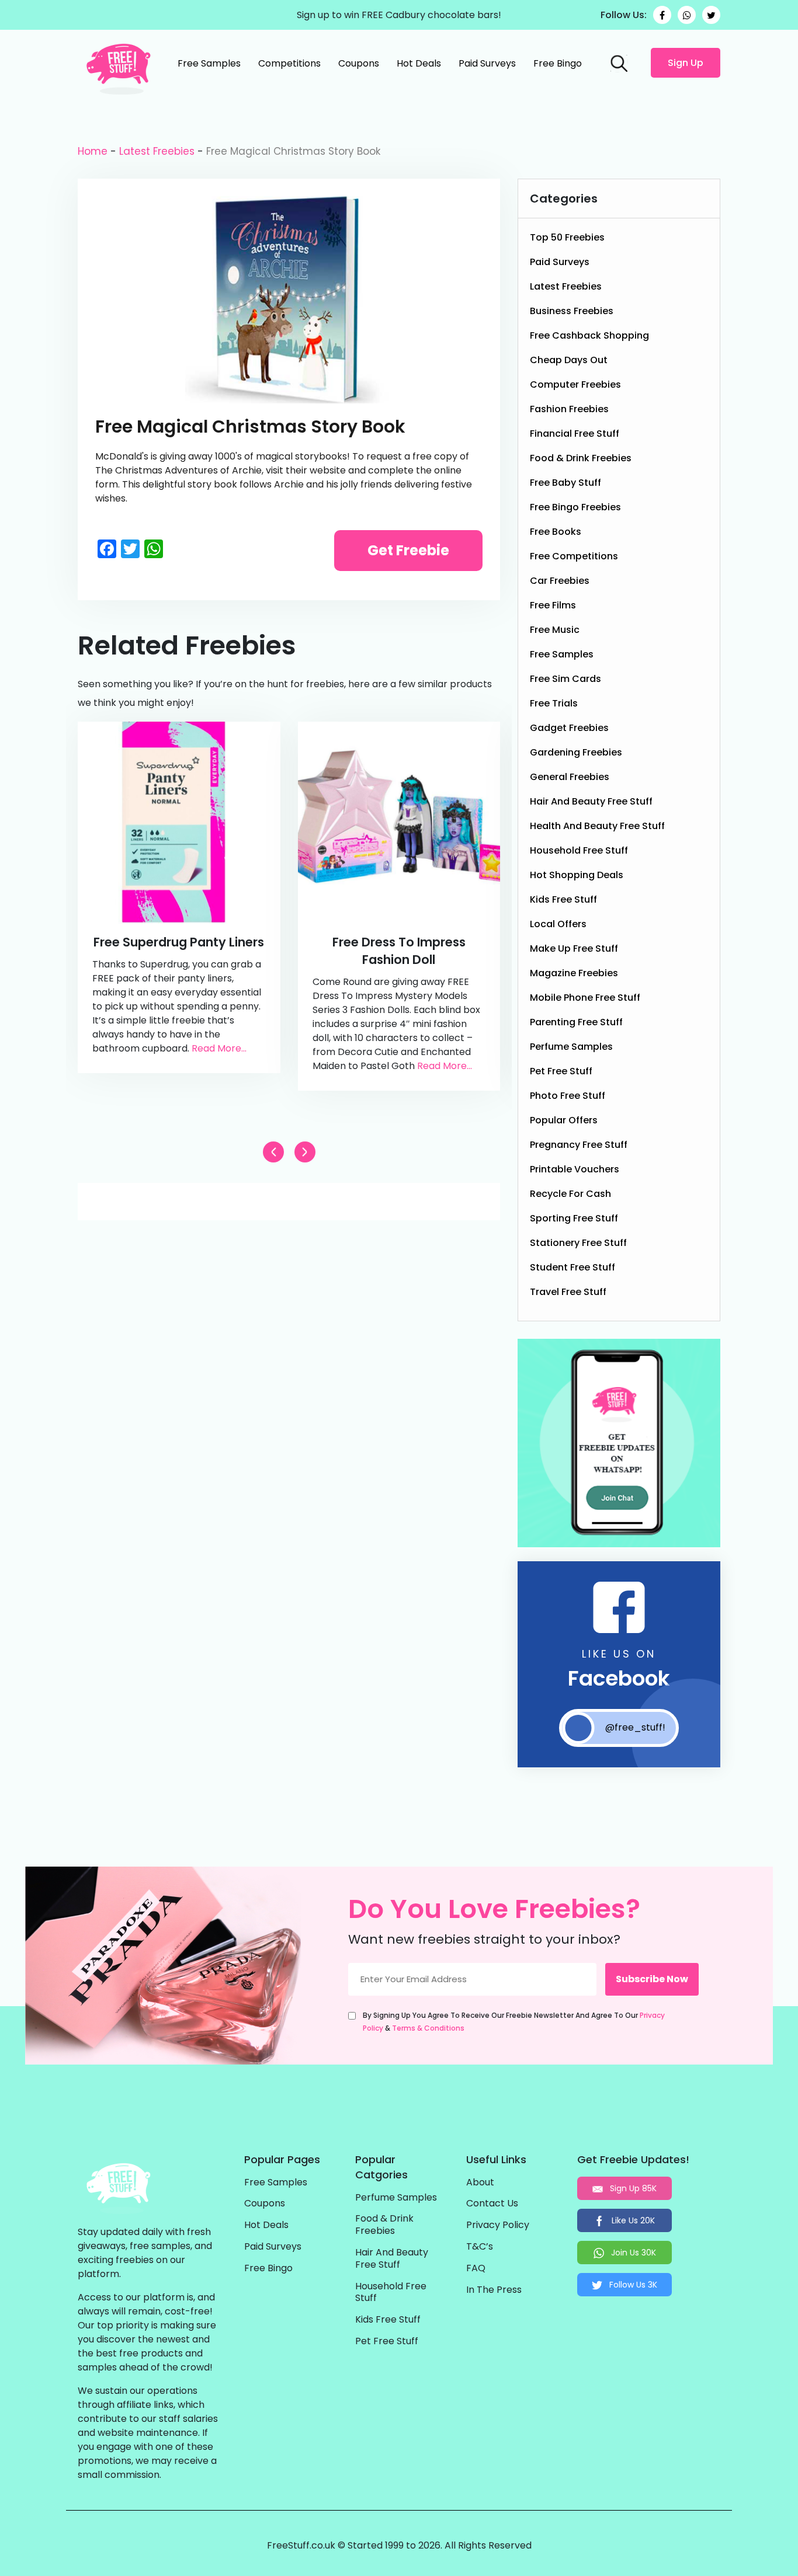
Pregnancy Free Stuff (579, 1145)
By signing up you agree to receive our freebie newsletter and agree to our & (514, 2022)
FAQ (476, 2269)
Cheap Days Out (569, 360)
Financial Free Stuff (575, 434)
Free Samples (209, 63)
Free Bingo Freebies (575, 507)
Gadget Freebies (569, 728)
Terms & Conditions (428, 2028)
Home (93, 151)
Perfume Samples (571, 1047)
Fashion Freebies (569, 409)
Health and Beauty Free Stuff (597, 826)
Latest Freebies (157, 151)
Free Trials (554, 703)
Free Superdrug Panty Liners (179, 942)
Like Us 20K (632, 2220)
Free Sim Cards (565, 679)
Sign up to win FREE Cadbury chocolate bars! (399, 15)
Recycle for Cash (570, 1194)
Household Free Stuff (579, 850)
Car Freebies (560, 581)
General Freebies (570, 777)
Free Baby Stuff (565, 483)
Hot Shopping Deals (577, 875)
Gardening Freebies (576, 752)
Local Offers (558, 924)
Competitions (289, 63)
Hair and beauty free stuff (591, 801)
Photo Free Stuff (568, 1096)
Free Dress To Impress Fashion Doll (399, 951)
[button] (305, 1152)
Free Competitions (574, 556)
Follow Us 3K (632, 2285)
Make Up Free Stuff (574, 948)
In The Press (494, 2290)
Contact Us (492, 2204)
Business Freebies (572, 311)
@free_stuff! (635, 1727)
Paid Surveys (487, 63)
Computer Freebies (575, 384)
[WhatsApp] (687, 15)
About (480, 2183)
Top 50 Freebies (567, 237)
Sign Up (686, 63)
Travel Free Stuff (568, 1292)
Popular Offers (564, 1120)
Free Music (555, 630)
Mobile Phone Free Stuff (585, 998)
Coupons (359, 63)
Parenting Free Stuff (576, 1022)
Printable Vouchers (575, 1169)
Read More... (219, 1048)
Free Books (556, 532)
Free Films (553, 605)
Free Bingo (558, 63)
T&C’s (480, 2247)
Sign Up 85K (632, 2188)
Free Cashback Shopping (589, 335)
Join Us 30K (632, 2253)
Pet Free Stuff (561, 1071)
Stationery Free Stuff (578, 1243)
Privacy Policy (498, 2225)
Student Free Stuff (573, 1267)
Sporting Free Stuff (574, 1218)
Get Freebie (408, 550)
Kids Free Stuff (563, 899)
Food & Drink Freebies (581, 458)
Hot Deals (419, 63)
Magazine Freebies (574, 973)
